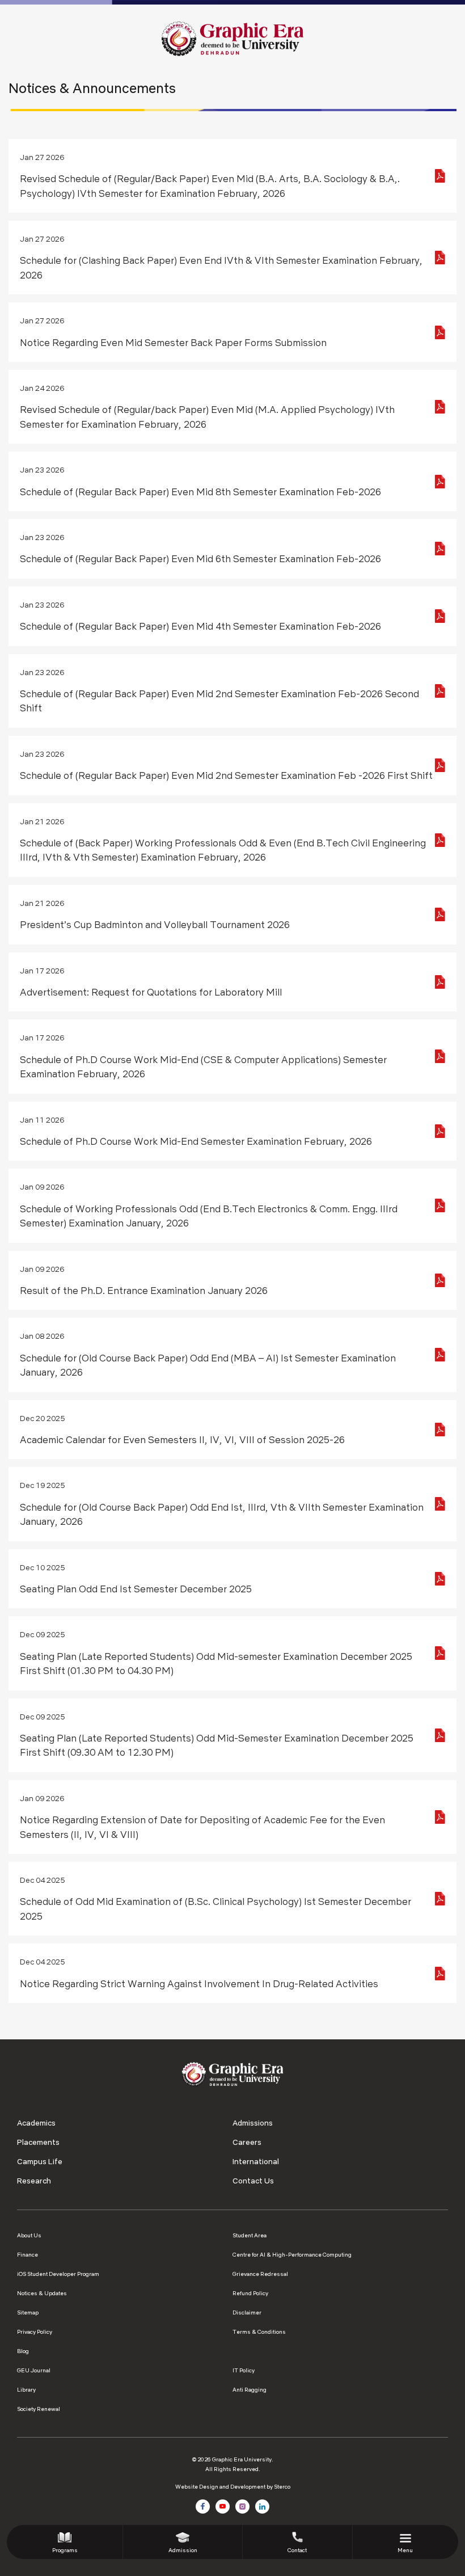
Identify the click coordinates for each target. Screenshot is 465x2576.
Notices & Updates (42, 2293)
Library (26, 2390)
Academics (36, 2123)
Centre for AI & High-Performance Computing (292, 2255)
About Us (29, 2235)
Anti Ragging (250, 2390)
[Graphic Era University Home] (232, 38)
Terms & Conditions (259, 2332)
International (256, 2161)
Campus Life (40, 2161)
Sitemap (28, 2313)
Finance (28, 2255)
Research (34, 2181)
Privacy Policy (35, 2332)
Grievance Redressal (260, 2274)
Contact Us (253, 2181)
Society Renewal (39, 2409)
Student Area (250, 2235)
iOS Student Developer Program (58, 2274)
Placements (38, 2142)
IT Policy (244, 2370)
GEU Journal (34, 2370)
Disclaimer (247, 2313)
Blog (23, 2351)
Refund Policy (250, 2293)
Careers (247, 2142)
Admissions (253, 2123)
